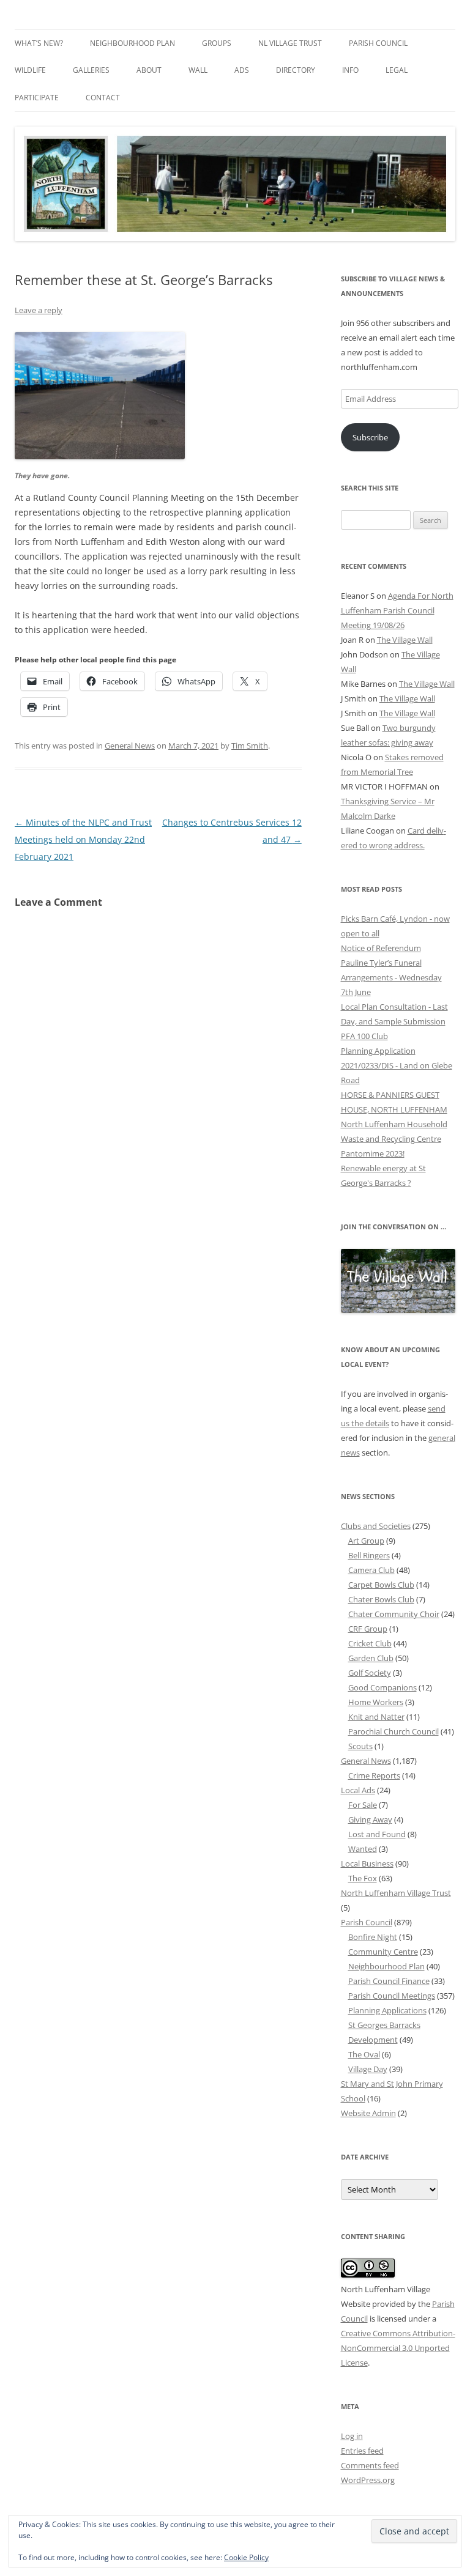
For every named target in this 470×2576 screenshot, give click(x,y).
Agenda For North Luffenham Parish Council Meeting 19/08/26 (397, 610)
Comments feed (370, 2465)
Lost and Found (377, 1834)
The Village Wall (405, 640)
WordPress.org (368, 2480)
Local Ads (358, 1790)
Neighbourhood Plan (132, 43)
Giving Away (370, 1819)
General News (130, 746)
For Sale (363, 1805)
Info (350, 70)
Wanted (363, 1849)
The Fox (363, 1878)
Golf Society (370, 1673)
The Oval (364, 2054)
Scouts (360, 1746)
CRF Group (368, 1629)
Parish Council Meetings (392, 1996)
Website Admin (368, 2113)
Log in (352, 2436)
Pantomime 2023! (373, 1153)
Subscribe (370, 437)
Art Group (366, 1541)
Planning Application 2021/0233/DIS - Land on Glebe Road (397, 1065)
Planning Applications (387, 2010)
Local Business (367, 1864)
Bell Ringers (369, 1555)
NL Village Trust (290, 43)
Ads (242, 70)
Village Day (368, 2069)
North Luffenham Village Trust (396, 1893)
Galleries (91, 70)
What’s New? (39, 43)
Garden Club (371, 1658)
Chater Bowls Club (381, 1599)
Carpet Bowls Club (381, 1585)
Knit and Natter (376, 1717)
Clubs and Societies (376, 1526)
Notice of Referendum (381, 948)
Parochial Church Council (394, 1731)
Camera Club (371, 1570)
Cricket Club (370, 1643)
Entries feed (362, 2451)
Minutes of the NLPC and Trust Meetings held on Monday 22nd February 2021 (83, 839)
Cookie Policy (246, 2557)
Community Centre (383, 1952)
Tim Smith (250, 746)
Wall (198, 70)
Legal (397, 70)
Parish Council (378, 43)
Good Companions (382, 1687)
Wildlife (30, 70)
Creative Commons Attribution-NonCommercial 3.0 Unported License (398, 2348)
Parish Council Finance (389, 1981)
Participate (37, 98)
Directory (296, 70)
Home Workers (376, 1702)
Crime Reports (374, 1775)
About (149, 70)
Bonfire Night (373, 1937)
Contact (103, 98)
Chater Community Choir (394, 1614)
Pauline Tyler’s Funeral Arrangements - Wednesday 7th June (391, 977)
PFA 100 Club (364, 1036)
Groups (217, 43)
